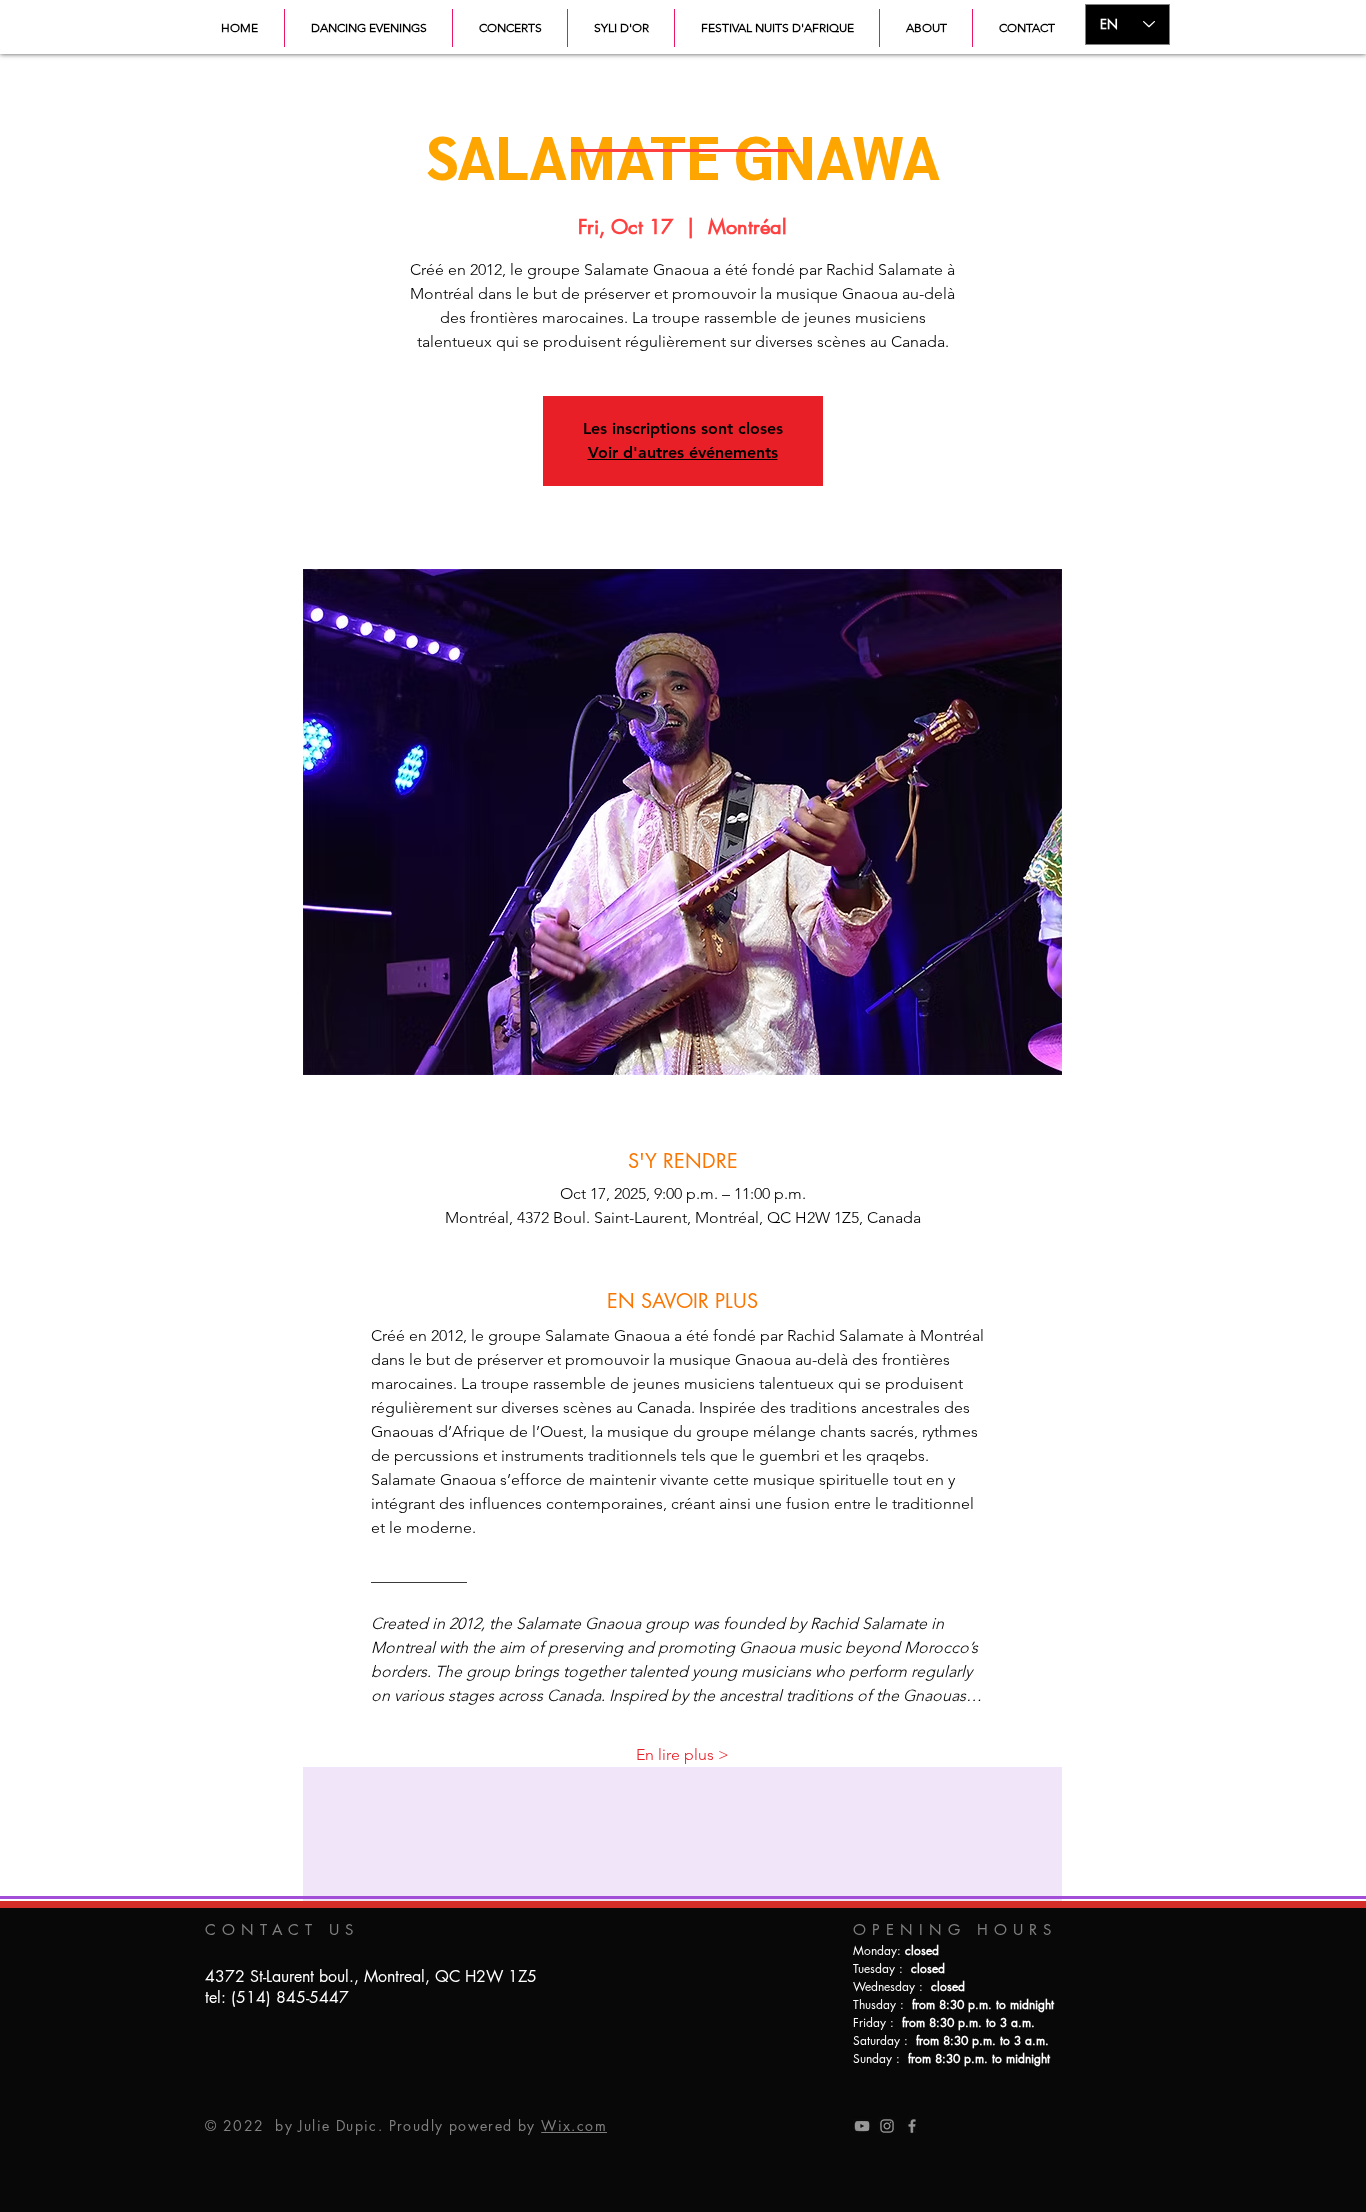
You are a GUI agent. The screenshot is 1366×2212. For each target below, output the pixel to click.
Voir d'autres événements (683, 452)
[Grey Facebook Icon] (912, 2126)
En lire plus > (682, 1754)
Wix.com (574, 2125)
